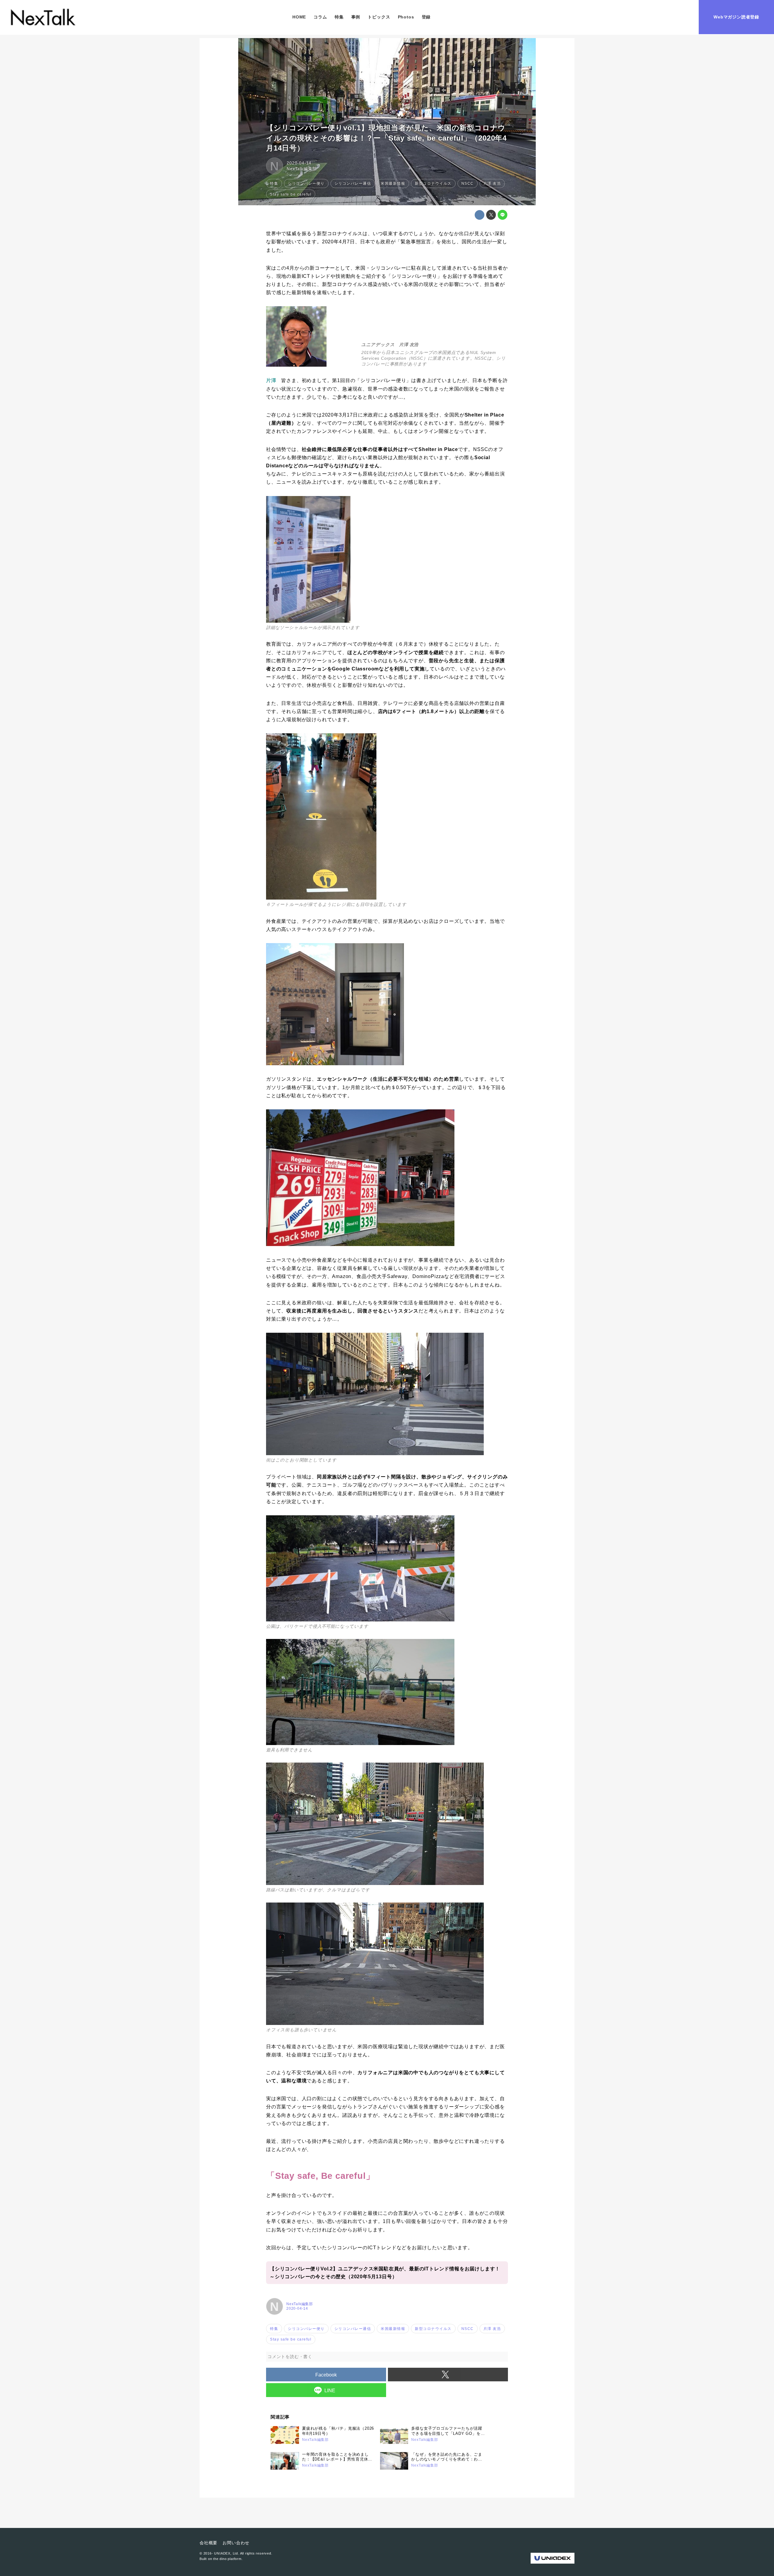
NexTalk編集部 (302, 169)
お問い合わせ (236, 2543)
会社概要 (208, 2543)
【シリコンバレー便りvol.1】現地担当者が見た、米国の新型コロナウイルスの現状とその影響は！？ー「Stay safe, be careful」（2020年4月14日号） (386, 138)
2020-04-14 (299, 163)
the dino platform (227, 2559)
